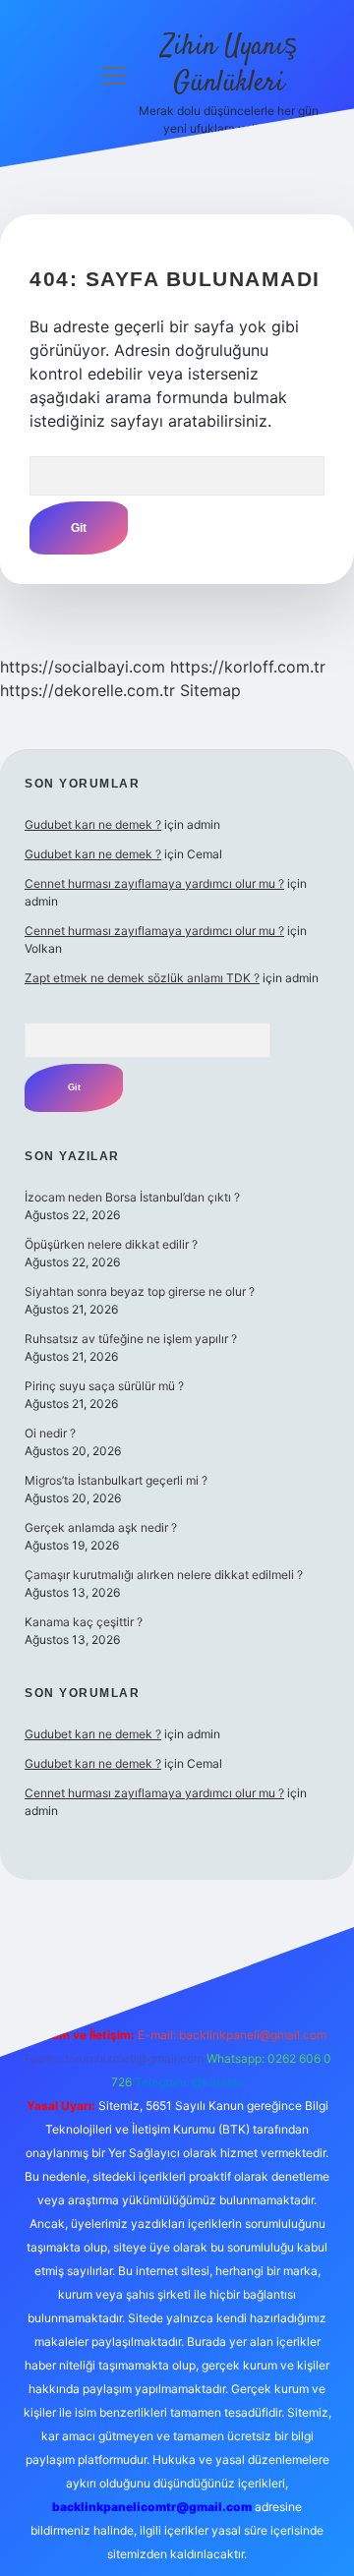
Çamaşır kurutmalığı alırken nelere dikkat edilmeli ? (164, 1575)
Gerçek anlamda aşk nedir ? (101, 1527)
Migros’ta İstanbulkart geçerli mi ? (116, 1480)
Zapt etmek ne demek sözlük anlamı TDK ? (142, 978)
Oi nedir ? (50, 1433)
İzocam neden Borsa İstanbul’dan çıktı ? (132, 1197)
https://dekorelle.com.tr (88, 690)
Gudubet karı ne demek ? (93, 824)
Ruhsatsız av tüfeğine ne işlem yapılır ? (131, 1339)
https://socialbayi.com (83, 667)
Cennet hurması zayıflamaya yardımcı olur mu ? (154, 883)
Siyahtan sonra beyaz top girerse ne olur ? (140, 1291)
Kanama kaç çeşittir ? (84, 1622)
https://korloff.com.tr (248, 667)
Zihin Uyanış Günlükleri (229, 65)
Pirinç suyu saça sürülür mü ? (104, 1386)
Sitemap (210, 690)
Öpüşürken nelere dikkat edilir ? (111, 1244)
